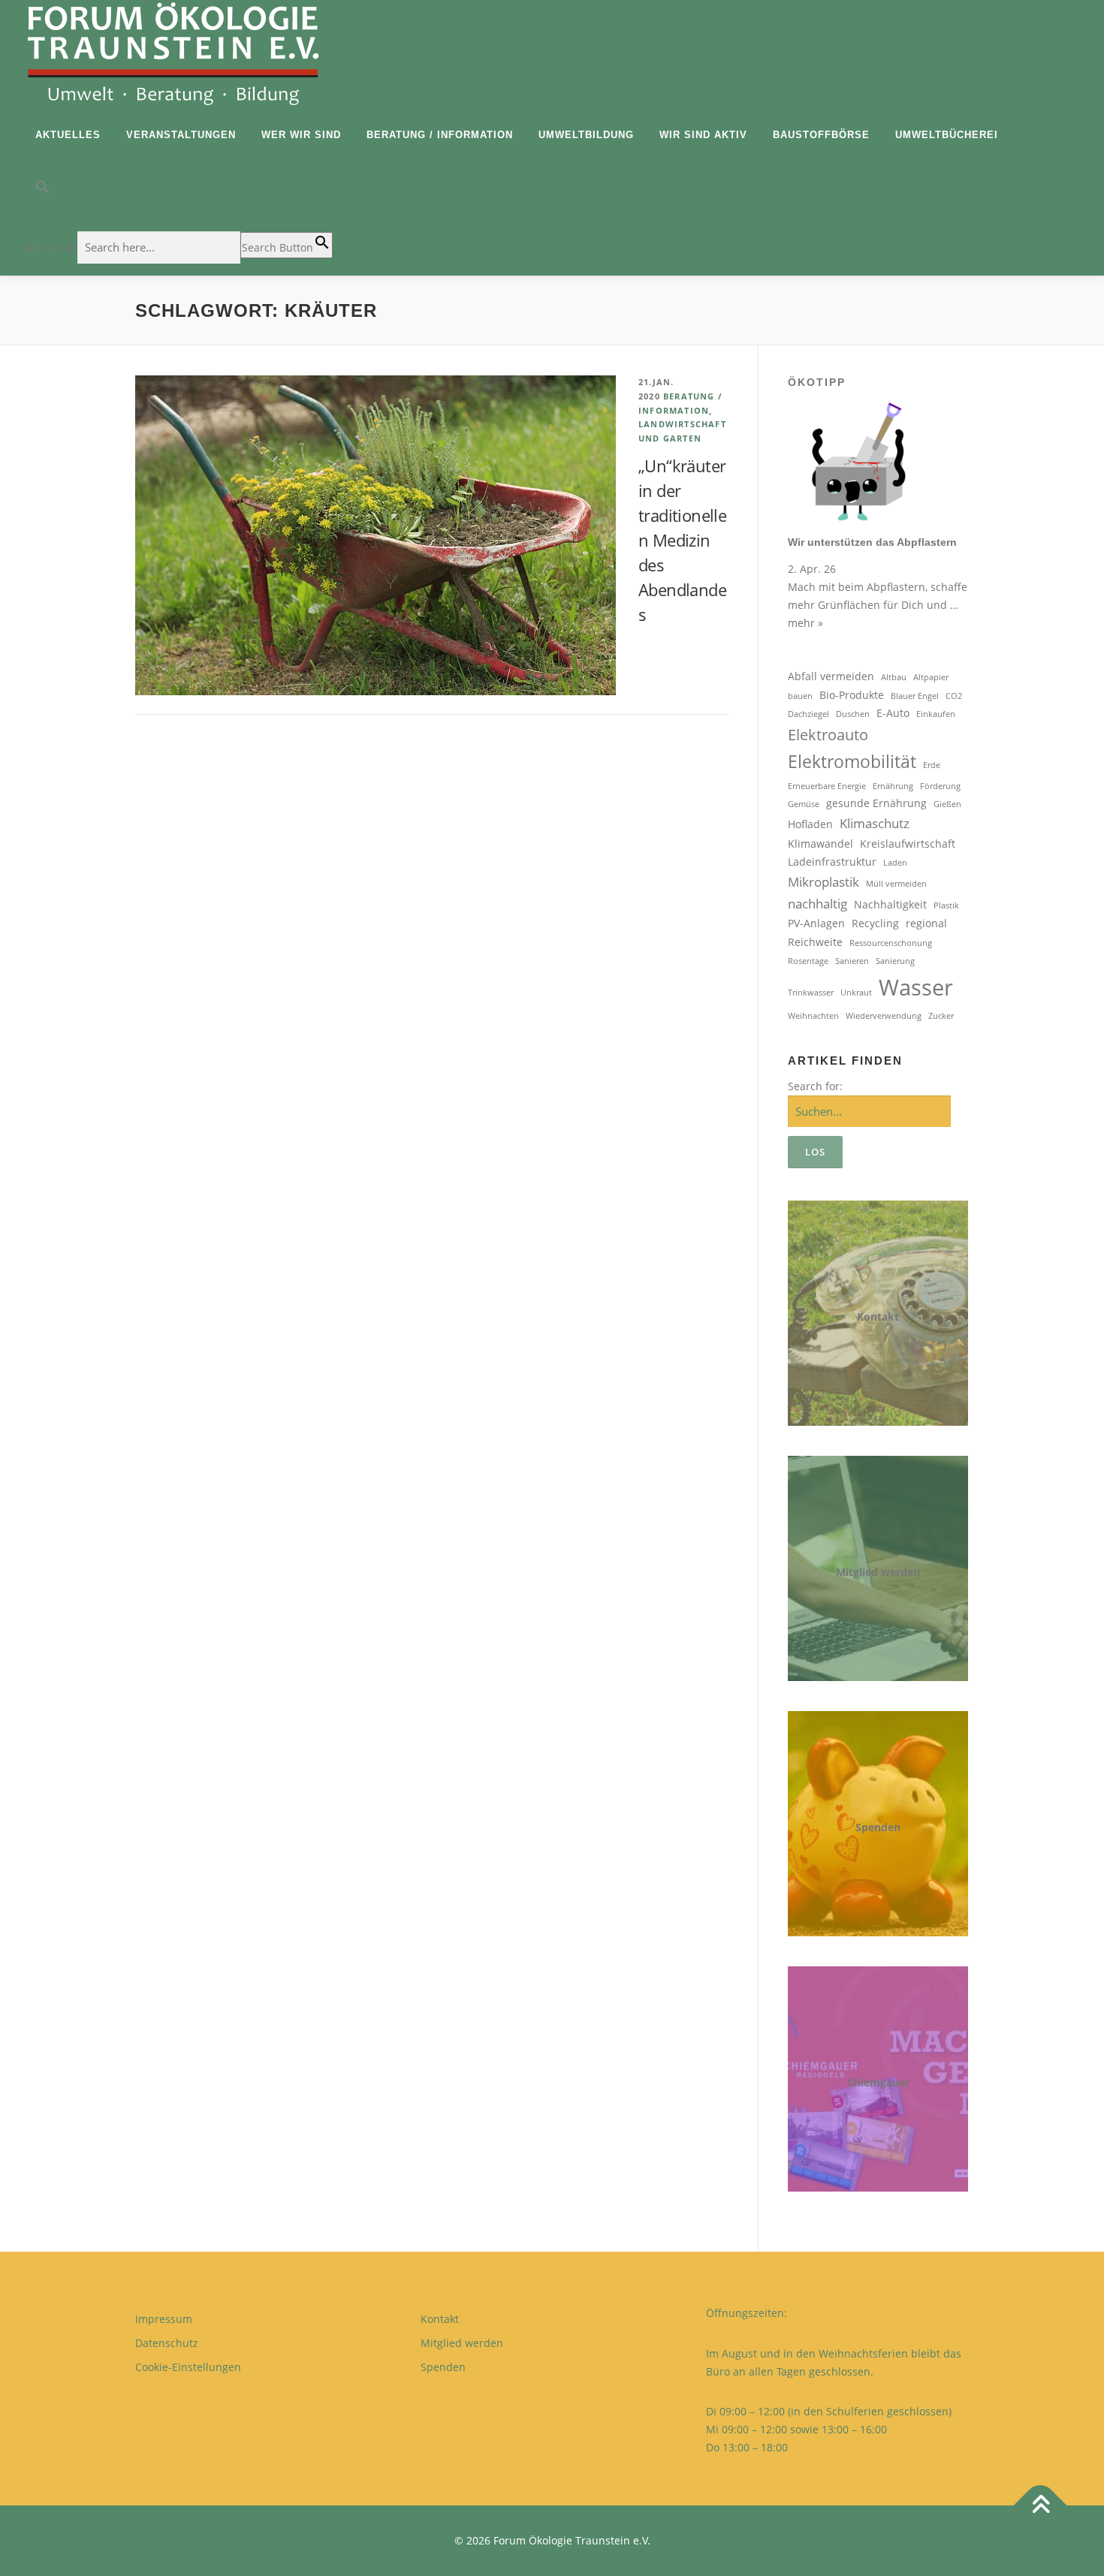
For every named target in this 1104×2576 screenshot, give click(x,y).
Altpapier (931, 677)
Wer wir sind (301, 135)
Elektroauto (828, 735)
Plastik (946, 905)
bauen (800, 696)
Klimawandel (820, 844)
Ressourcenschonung (891, 943)
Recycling (875, 923)
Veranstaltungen (181, 135)
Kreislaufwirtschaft (908, 844)
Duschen (853, 714)
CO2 (954, 696)
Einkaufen (936, 714)
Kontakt (878, 1317)
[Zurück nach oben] (1041, 2505)
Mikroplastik (823, 882)
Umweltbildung (586, 135)
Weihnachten (813, 1016)
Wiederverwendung (884, 1016)
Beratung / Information (440, 135)
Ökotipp (817, 382)
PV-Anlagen (816, 923)
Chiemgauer (878, 2082)
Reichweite (815, 942)
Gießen (947, 804)
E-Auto (893, 713)
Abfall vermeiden (831, 676)
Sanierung (895, 961)
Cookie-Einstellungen (188, 2367)
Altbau (894, 677)
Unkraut (856, 993)
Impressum (164, 2319)
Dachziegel (808, 714)
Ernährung (893, 786)
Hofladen (810, 824)
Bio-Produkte (852, 695)
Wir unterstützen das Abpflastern (872, 542)
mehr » (805, 623)
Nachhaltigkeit (890, 904)
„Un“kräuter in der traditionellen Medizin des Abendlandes (682, 540)
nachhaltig (817, 904)
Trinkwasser (811, 993)
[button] (178, 191)
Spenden (878, 1827)
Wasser (916, 987)
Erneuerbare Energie (827, 786)
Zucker (941, 1016)
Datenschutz (167, 2343)
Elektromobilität (852, 761)
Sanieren (852, 961)
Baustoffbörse (821, 135)
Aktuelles (68, 135)
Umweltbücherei (947, 135)
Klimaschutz (875, 823)
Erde (932, 765)
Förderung (940, 786)
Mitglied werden (878, 1572)
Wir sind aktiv (703, 135)
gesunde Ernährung (876, 803)
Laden (895, 863)
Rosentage (808, 961)
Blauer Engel (915, 696)
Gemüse (804, 804)
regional (926, 923)
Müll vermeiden (896, 884)
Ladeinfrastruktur (832, 862)
